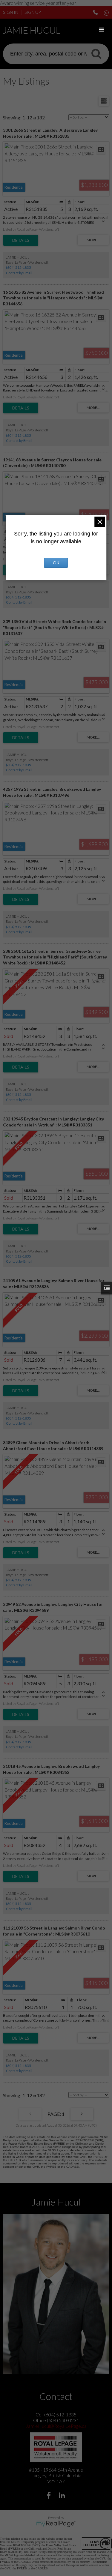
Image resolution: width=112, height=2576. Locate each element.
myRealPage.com (56, 2524)
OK (56, 563)
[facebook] (49, 2496)
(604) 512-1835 (19, 267)
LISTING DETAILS (21, 240)
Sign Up (33, 12)
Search (96, 53)
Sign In (11, 12)
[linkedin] (63, 2496)
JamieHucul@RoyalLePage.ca (56, 2426)
